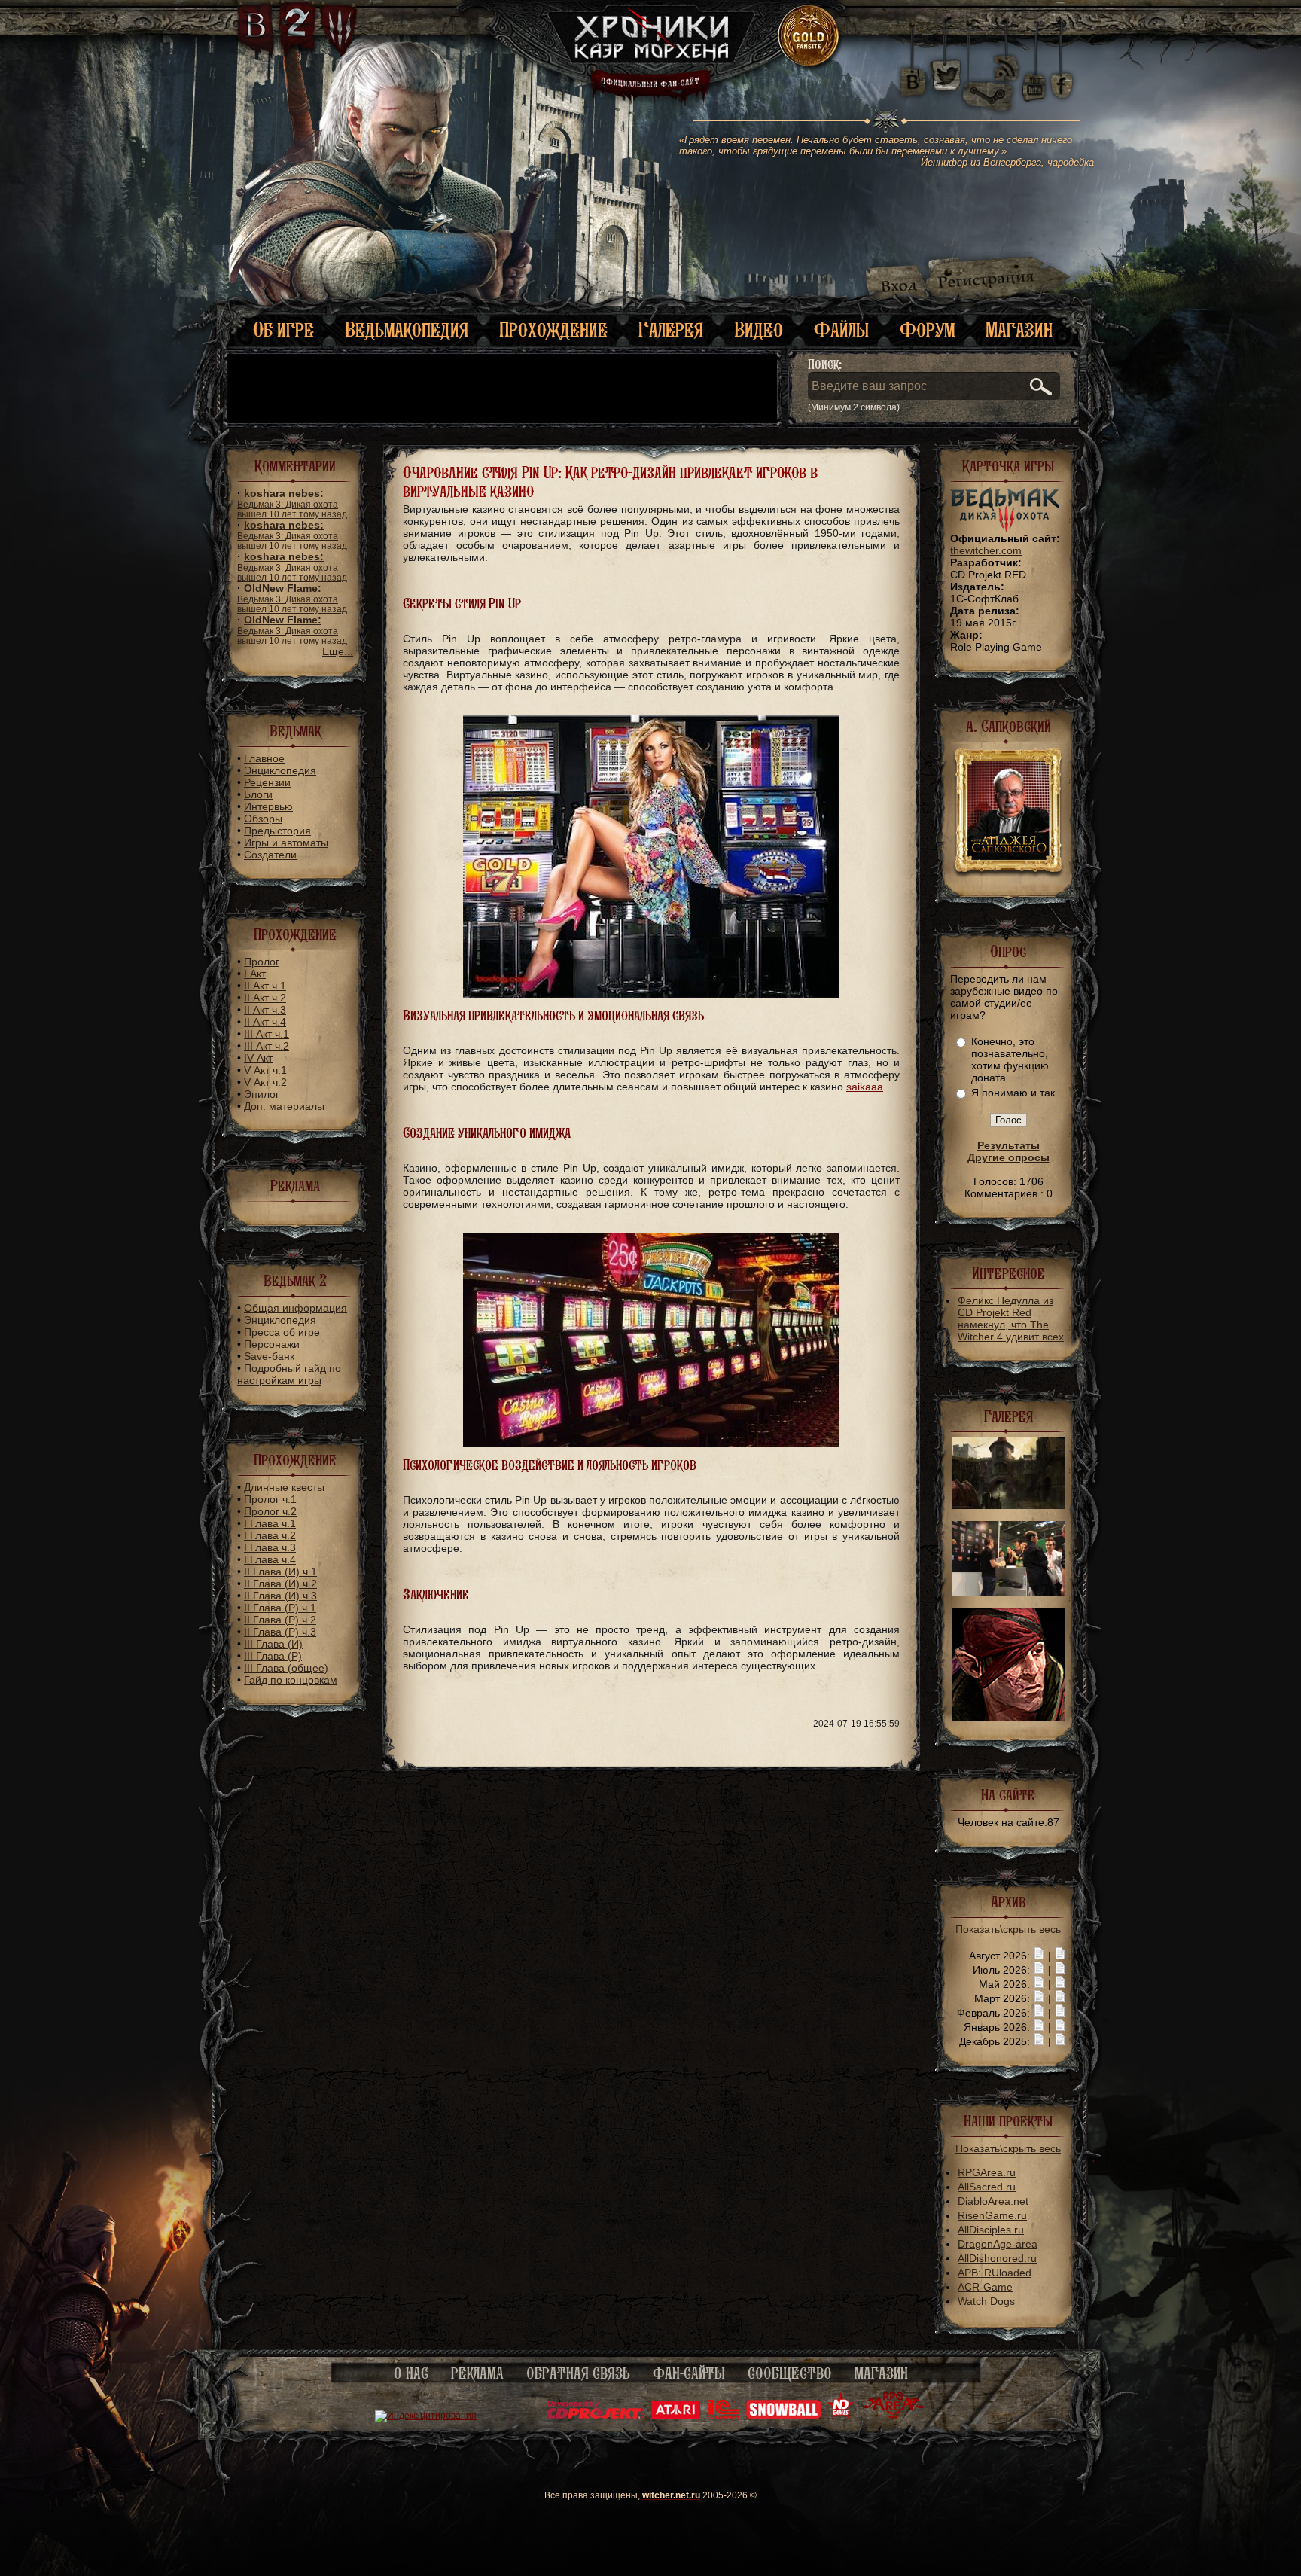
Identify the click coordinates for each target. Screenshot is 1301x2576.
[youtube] (1034, 75)
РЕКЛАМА (477, 2373)
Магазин (1019, 329)
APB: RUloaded (995, 2273)
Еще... (338, 651)
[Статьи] (1060, 1956)
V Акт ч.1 (265, 1070)
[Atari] (676, 2416)
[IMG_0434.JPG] (1008, 1593)
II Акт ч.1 (265, 986)
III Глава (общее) (286, 1668)
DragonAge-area (998, 2244)
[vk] (913, 75)
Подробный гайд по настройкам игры (289, 1374)
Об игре (283, 329)
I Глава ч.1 (270, 1523)
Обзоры (263, 819)
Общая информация (296, 1308)
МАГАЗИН (881, 2373)
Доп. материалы (284, 1106)
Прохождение (553, 329)
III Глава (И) (273, 1644)
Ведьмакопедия (407, 329)
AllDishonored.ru (997, 2258)
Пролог (262, 962)
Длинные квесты (284, 1487)
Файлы (841, 329)
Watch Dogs (986, 2301)
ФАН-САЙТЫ (689, 2373)
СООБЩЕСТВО (790, 2373)
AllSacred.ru (987, 2187)
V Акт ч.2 (265, 1082)
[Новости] (1039, 1956)
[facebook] (1062, 75)
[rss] (1007, 58)
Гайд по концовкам (291, 1680)
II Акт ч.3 (265, 1010)
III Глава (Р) (273, 1656)
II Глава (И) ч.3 (280, 1596)
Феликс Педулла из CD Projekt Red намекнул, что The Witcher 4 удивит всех (1011, 1318)
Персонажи (272, 1344)
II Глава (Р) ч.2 (280, 1620)
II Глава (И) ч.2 (280, 1584)
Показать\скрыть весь (1008, 1929)
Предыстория (277, 831)
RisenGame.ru (992, 2215)
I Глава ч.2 (270, 1535)
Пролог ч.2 (270, 1511)
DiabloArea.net (993, 2201)
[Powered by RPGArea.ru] (893, 2416)
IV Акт (258, 1058)
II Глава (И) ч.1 (280, 1572)
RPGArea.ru (987, 2172)
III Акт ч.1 (267, 1034)
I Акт (255, 974)
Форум (927, 329)
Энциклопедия (280, 770)
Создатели (270, 855)
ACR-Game (985, 2287)
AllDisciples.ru (991, 2230)
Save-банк (269, 1356)
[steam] (991, 75)
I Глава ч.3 (270, 1547)
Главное (264, 758)
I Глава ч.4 (270, 1559)
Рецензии (267, 782)
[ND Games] (841, 2416)
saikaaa (865, 1087)
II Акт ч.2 (265, 998)
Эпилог (262, 1094)
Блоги (258, 794)
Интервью (268, 806)
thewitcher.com (986, 550)
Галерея (671, 329)
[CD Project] (596, 2416)
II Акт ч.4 (265, 1022)
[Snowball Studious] (783, 2416)
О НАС (411, 2373)
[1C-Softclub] (723, 2416)
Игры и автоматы (286, 843)
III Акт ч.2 (267, 1046)
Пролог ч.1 (270, 1499)
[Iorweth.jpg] (1008, 1718)
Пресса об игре (282, 1332)
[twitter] (945, 75)
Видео (759, 329)
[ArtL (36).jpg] (1008, 1505)
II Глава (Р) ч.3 (280, 1632)
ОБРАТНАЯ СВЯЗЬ (578, 2373)
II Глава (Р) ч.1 (280, 1608)
